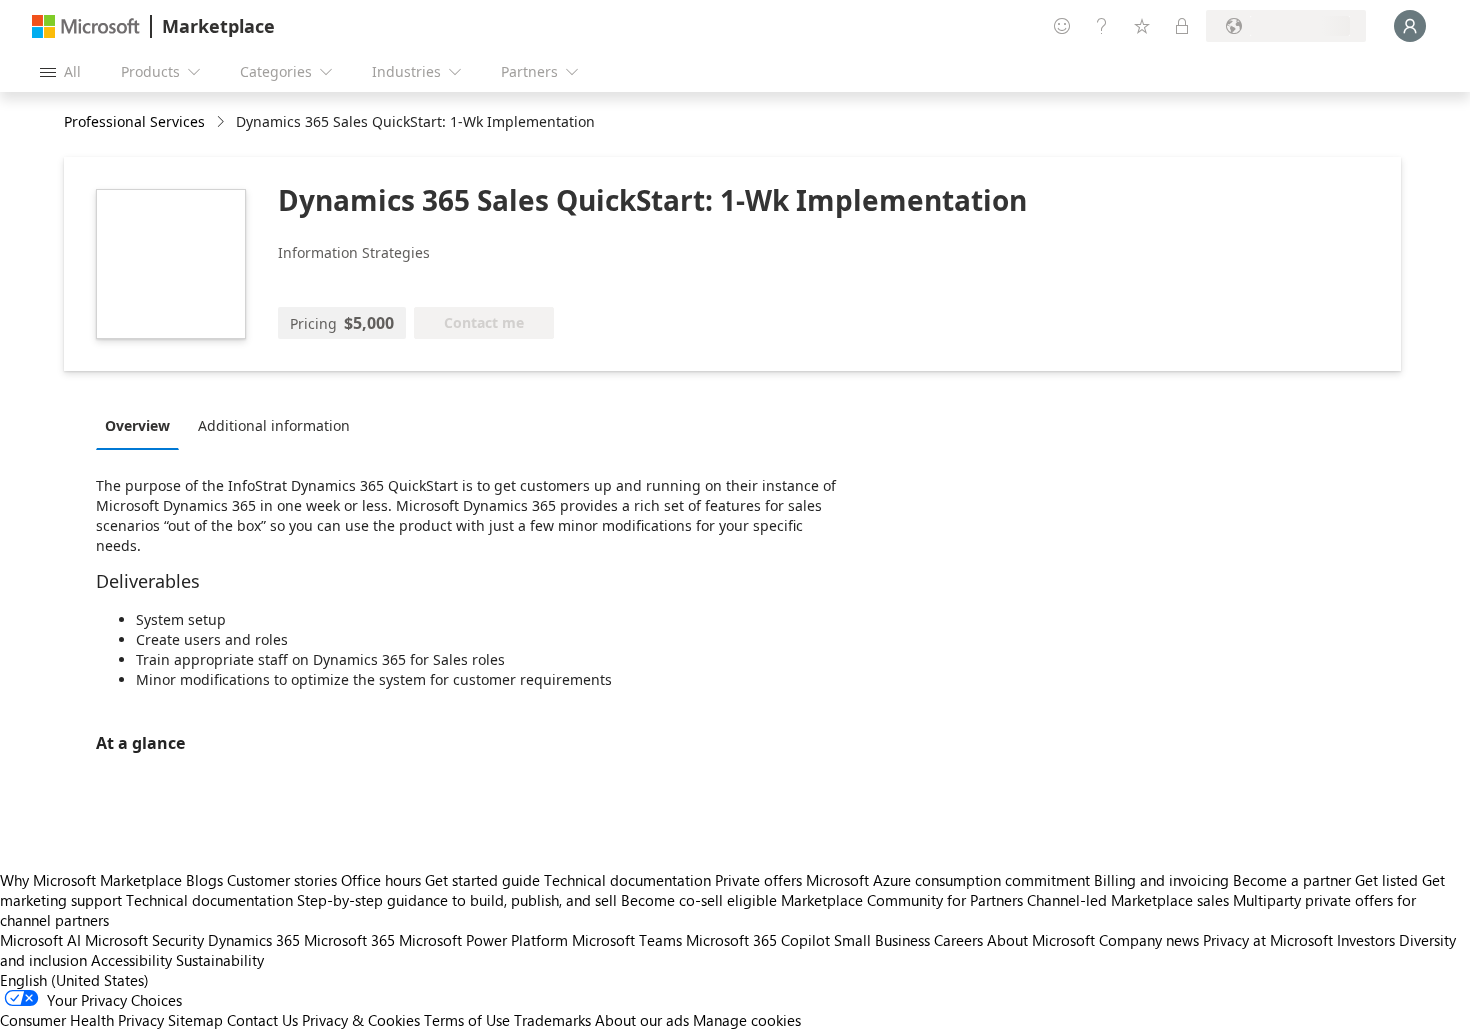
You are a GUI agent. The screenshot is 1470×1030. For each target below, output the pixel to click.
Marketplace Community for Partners (902, 900)
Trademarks (552, 1020)
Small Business (882, 940)
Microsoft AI (40, 940)
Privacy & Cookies (361, 1020)
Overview (137, 425)
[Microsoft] (86, 26)
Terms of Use (467, 1020)
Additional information (274, 425)
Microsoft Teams (627, 940)
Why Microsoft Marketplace (91, 880)
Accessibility (131, 960)
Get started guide (482, 880)
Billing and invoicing (1161, 880)
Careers (958, 940)
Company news (1149, 940)
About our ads (642, 1020)
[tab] (142, 425)
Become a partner (1292, 880)
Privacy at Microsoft (1268, 940)
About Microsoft (1041, 940)
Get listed (1386, 880)
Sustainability (220, 960)
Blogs (204, 880)
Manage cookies (747, 1020)
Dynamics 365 (254, 940)
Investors (1366, 940)
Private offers (758, 880)
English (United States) (74, 980)
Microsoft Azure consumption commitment (950, 880)
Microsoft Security (144, 940)
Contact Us (262, 1020)
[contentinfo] (222, 122)
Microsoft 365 (349, 940)
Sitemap (195, 1020)
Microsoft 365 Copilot (758, 940)
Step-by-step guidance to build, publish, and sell (457, 900)
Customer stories (282, 880)
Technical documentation (627, 880)
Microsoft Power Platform (483, 940)
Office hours (381, 880)
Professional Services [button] (134, 121)
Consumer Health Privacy (82, 1020)
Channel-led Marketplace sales (1128, 900)
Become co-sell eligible (699, 900)
